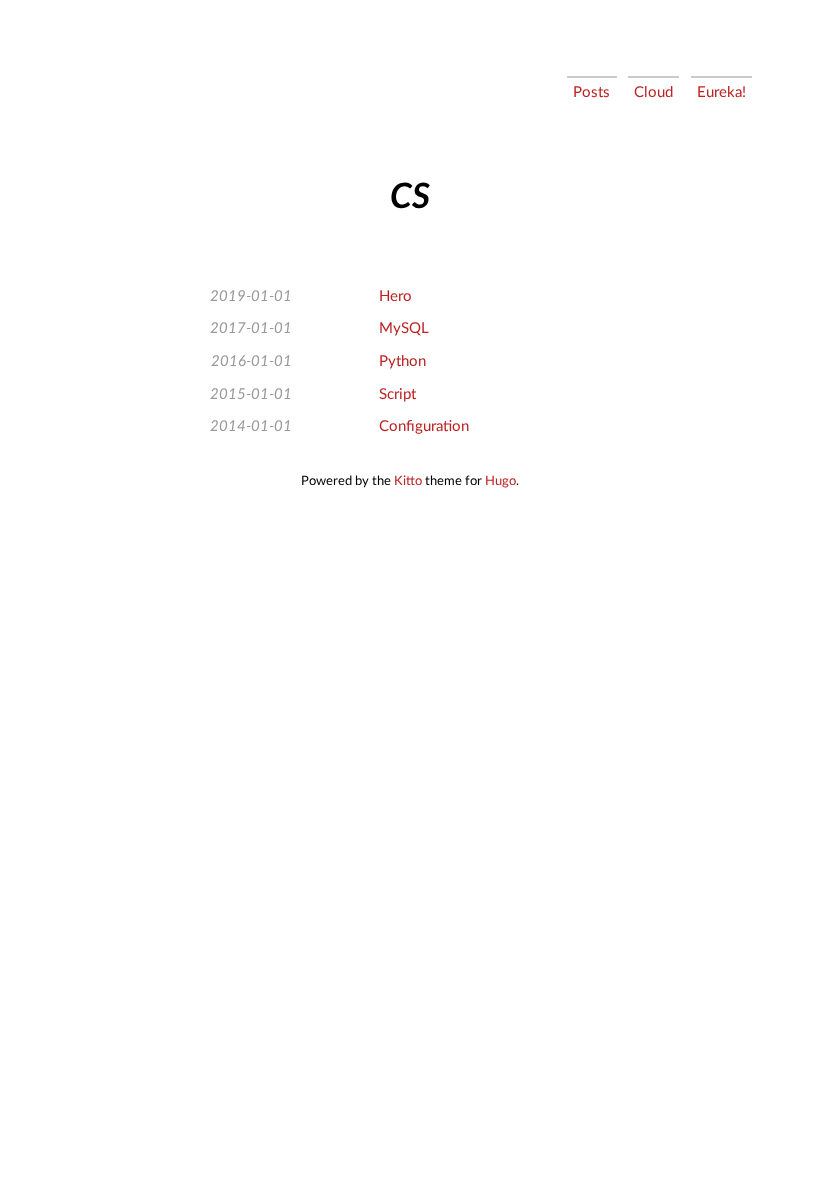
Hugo (500, 481)
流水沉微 (81, 95)
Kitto (408, 481)
